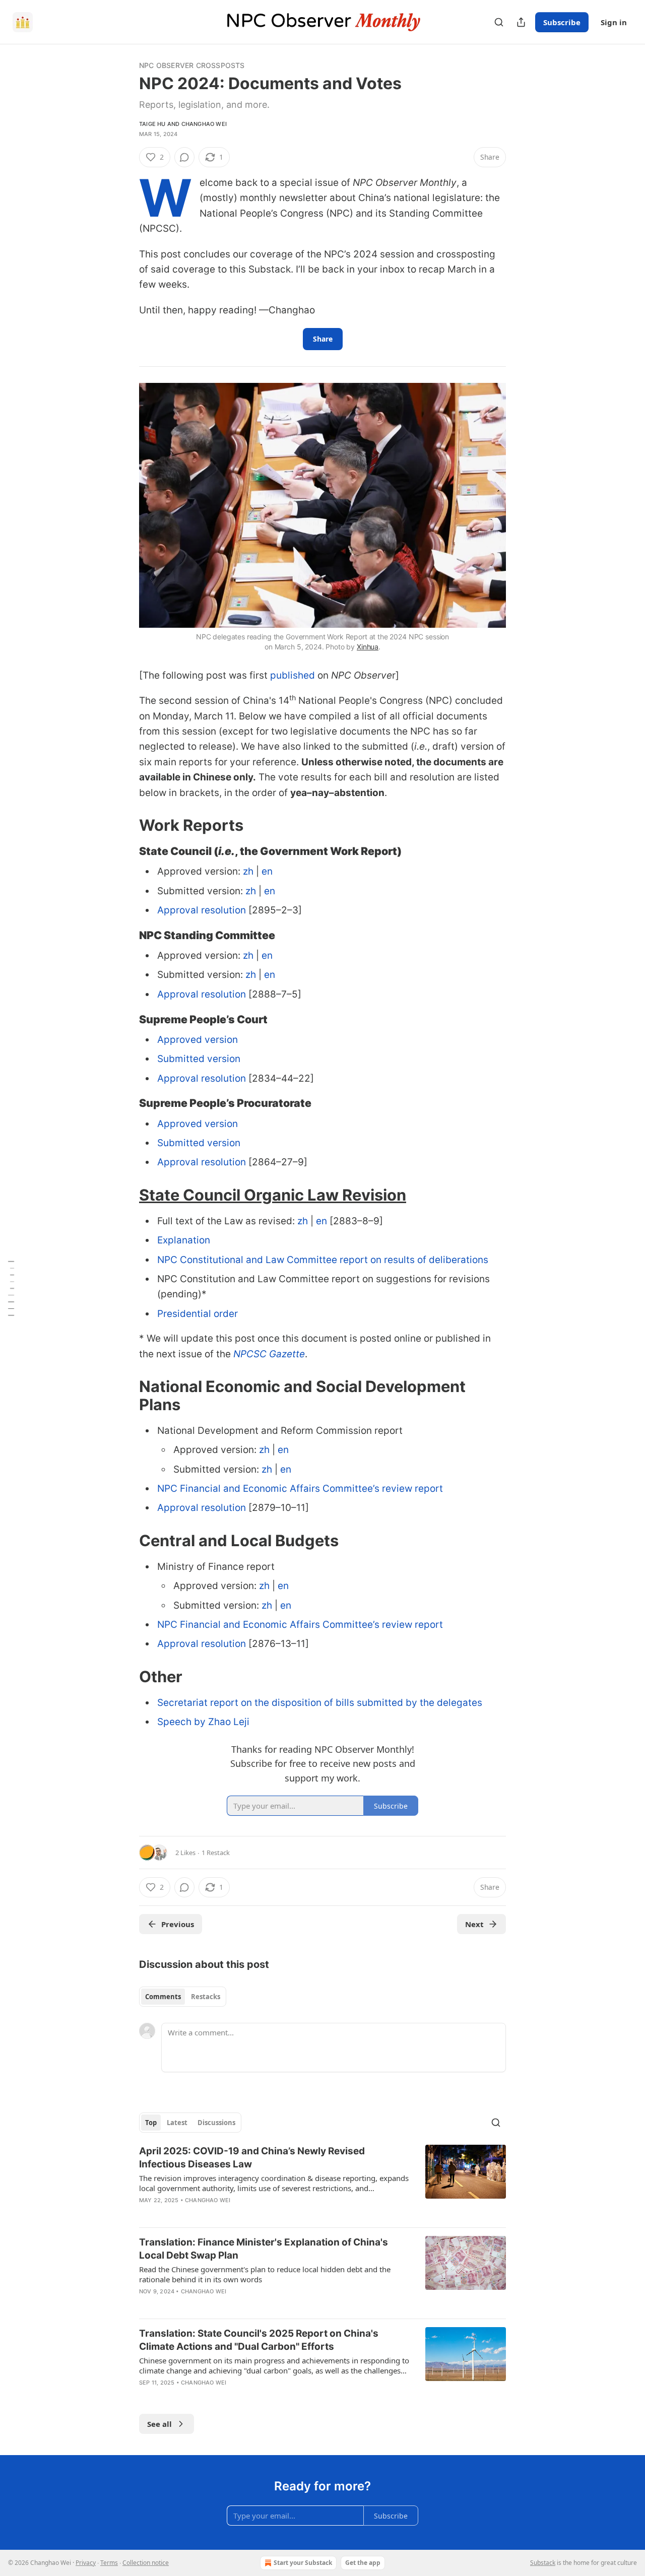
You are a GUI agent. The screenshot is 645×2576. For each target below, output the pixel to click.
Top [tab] (151, 2123)
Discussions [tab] (216, 2123)
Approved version (198, 1040)
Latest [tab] (177, 2123)
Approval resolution (202, 910)
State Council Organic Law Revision (273, 1195)
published (293, 675)
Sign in (614, 22)
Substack (543, 2563)
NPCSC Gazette (269, 1354)
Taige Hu (152, 124)
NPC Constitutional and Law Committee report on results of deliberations (323, 1260)
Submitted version (199, 1059)
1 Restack (216, 1853)
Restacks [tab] (206, 1997)
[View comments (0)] (184, 157)
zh (248, 871)
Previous (178, 1924)
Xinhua (368, 647)
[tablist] (183, 1997)
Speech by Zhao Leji (203, 1722)
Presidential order (198, 1314)
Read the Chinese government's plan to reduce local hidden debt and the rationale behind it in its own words (265, 2274)
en (267, 871)
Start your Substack (303, 2563)
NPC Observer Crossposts (192, 65)
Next (474, 1924)
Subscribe (562, 22)
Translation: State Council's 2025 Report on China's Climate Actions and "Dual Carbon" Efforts (259, 2340)
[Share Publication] (521, 22)
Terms (109, 2563)
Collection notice (146, 2563)
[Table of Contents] (11, 1288)
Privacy (86, 2563)
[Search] (499, 22)
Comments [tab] (163, 1997)
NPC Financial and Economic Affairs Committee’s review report (300, 1489)
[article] (322, 2182)
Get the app (363, 2563)
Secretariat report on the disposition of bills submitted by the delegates (320, 1703)
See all (159, 2424)
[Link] (125, 825)
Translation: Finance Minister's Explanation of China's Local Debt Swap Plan (264, 2249)
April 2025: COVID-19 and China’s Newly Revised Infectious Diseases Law (252, 2158)
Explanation (184, 1240)
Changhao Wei (204, 124)
